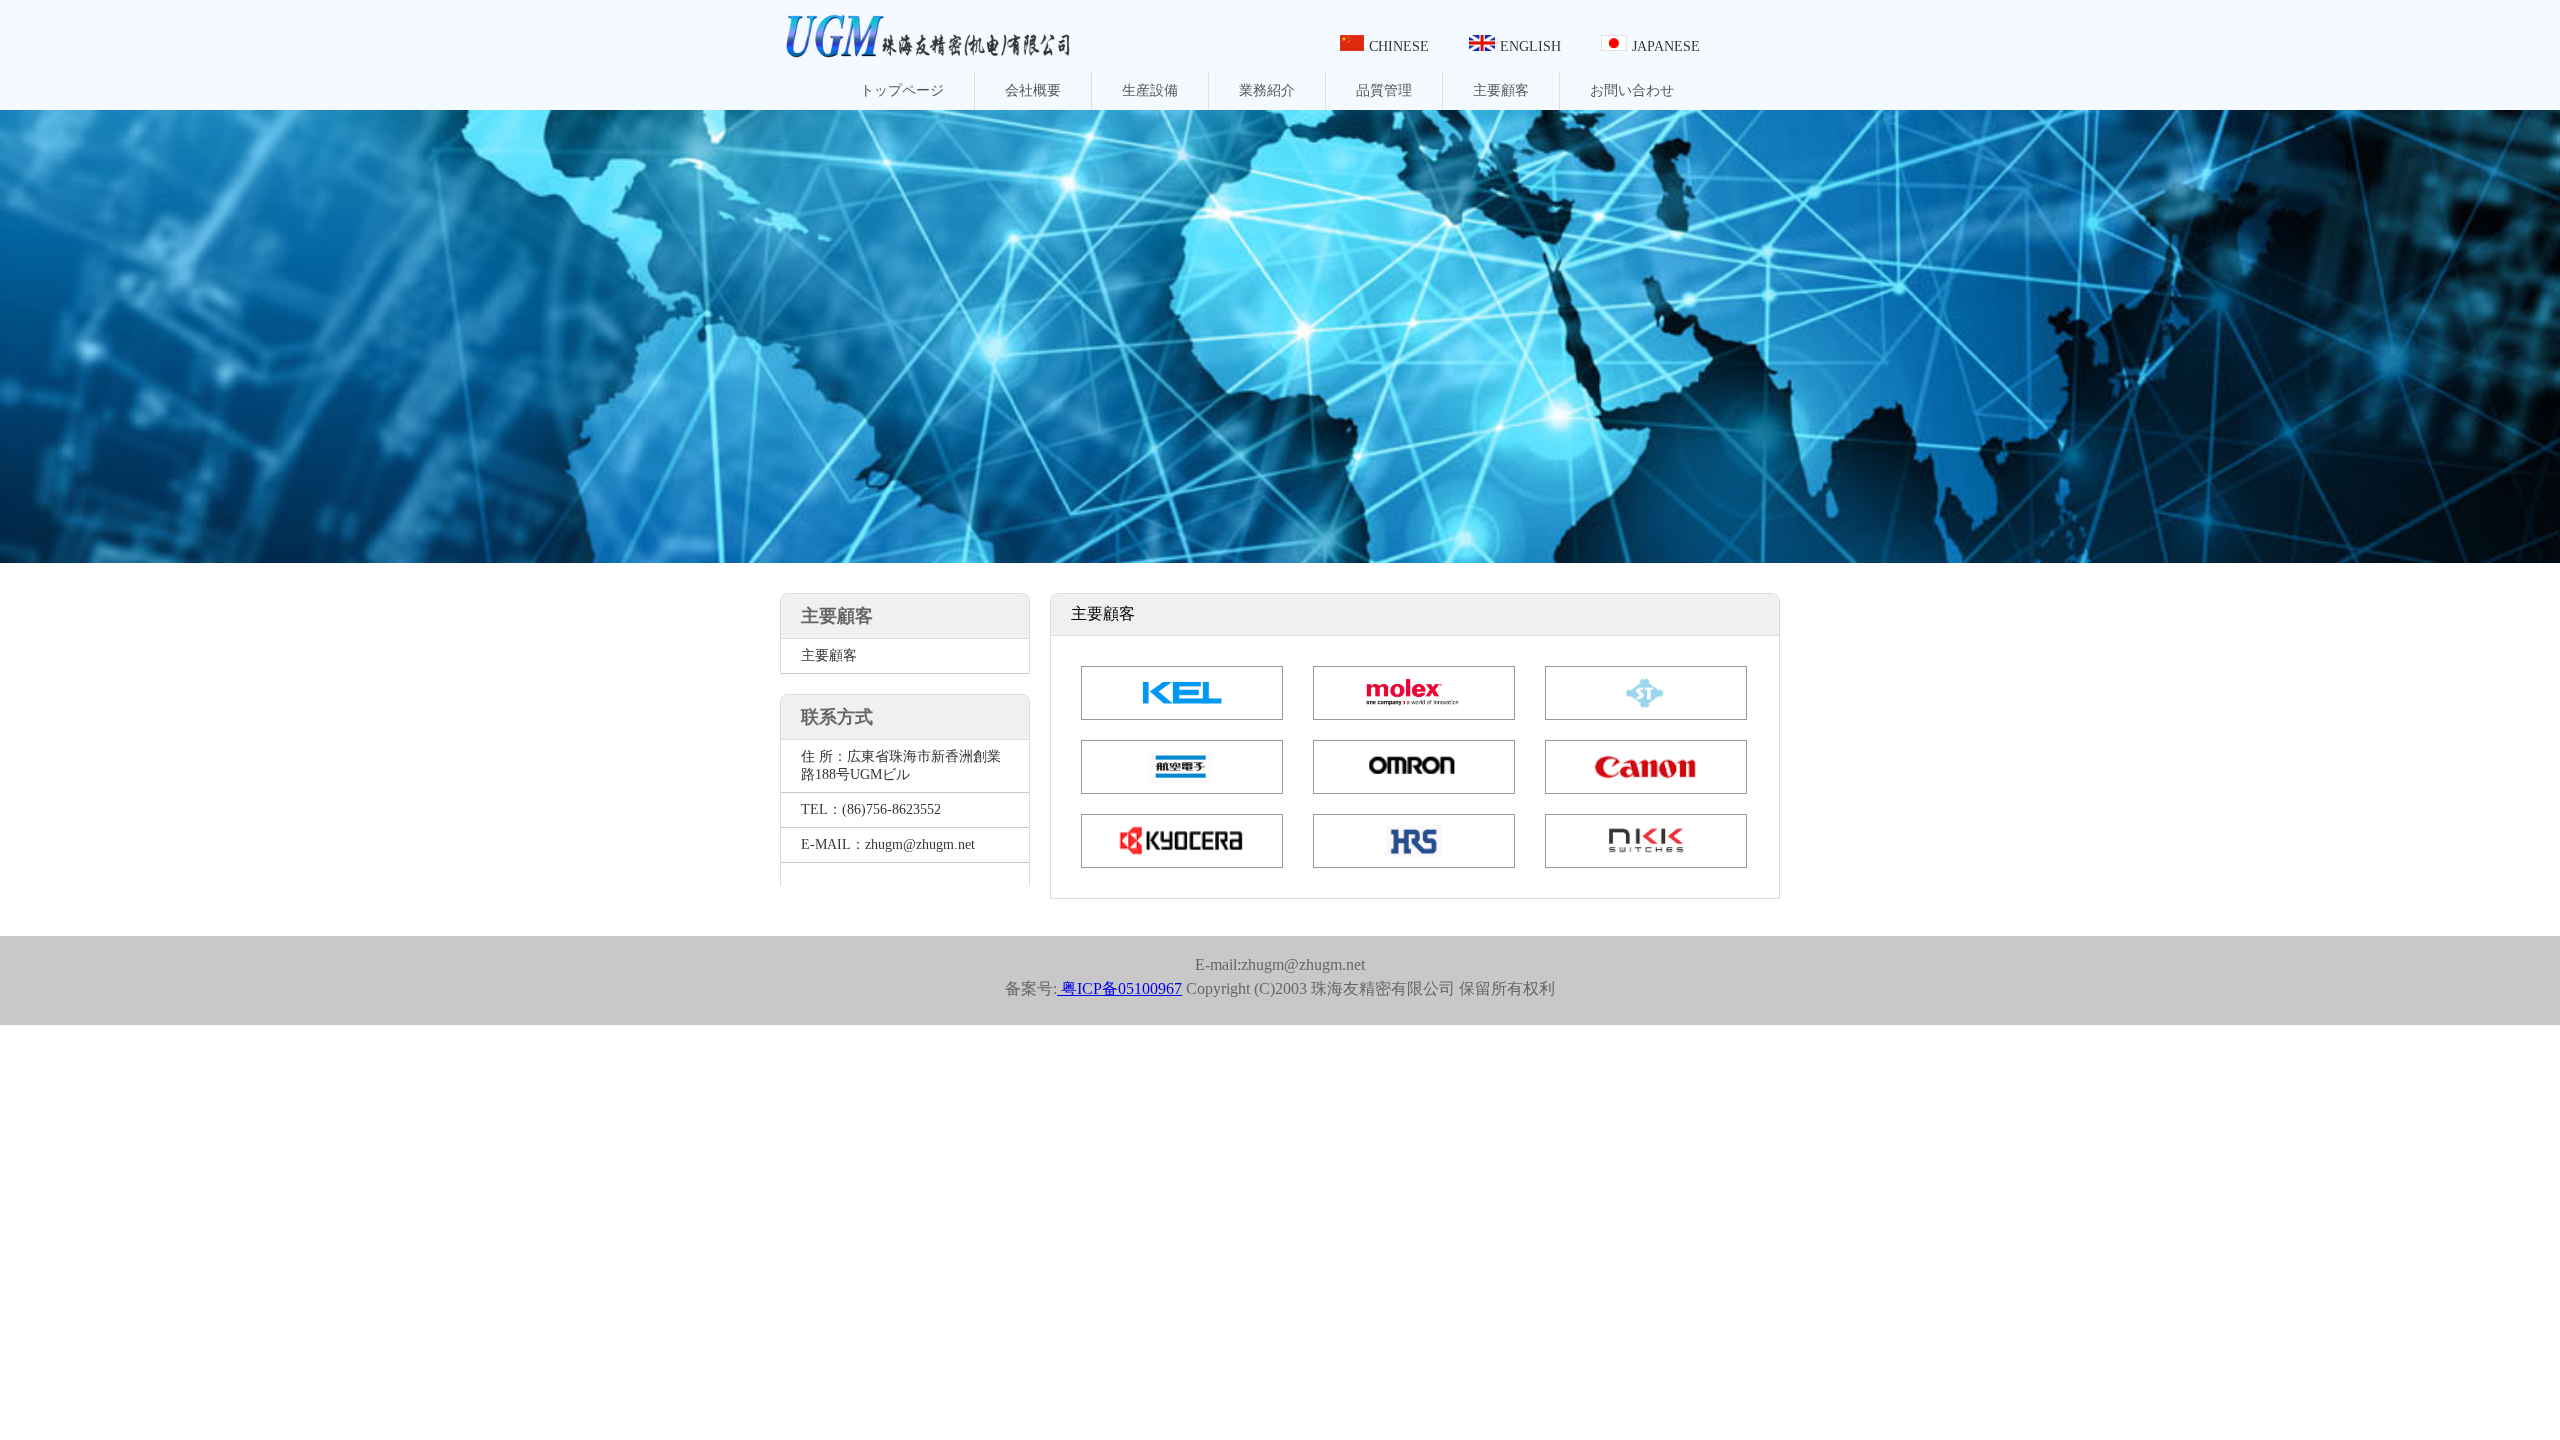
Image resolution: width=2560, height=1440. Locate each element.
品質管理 (1384, 90)
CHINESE (1399, 46)
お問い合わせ (1632, 90)
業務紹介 (1267, 90)
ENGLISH (1530, 46)
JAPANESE (1665, 46)
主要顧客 (1501, 90)
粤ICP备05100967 (1119, 988)
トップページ (902, 90)
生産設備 (1150, 90)
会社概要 (1033, 90)
